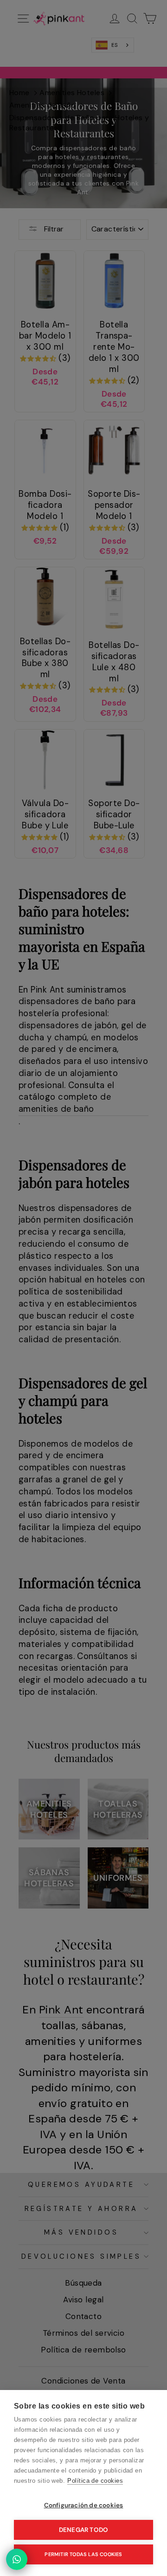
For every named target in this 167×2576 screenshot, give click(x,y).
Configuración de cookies (84, 2505)
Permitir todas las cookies (83, 2554)
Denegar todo (83, 2530)
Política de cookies (95, 2481)
